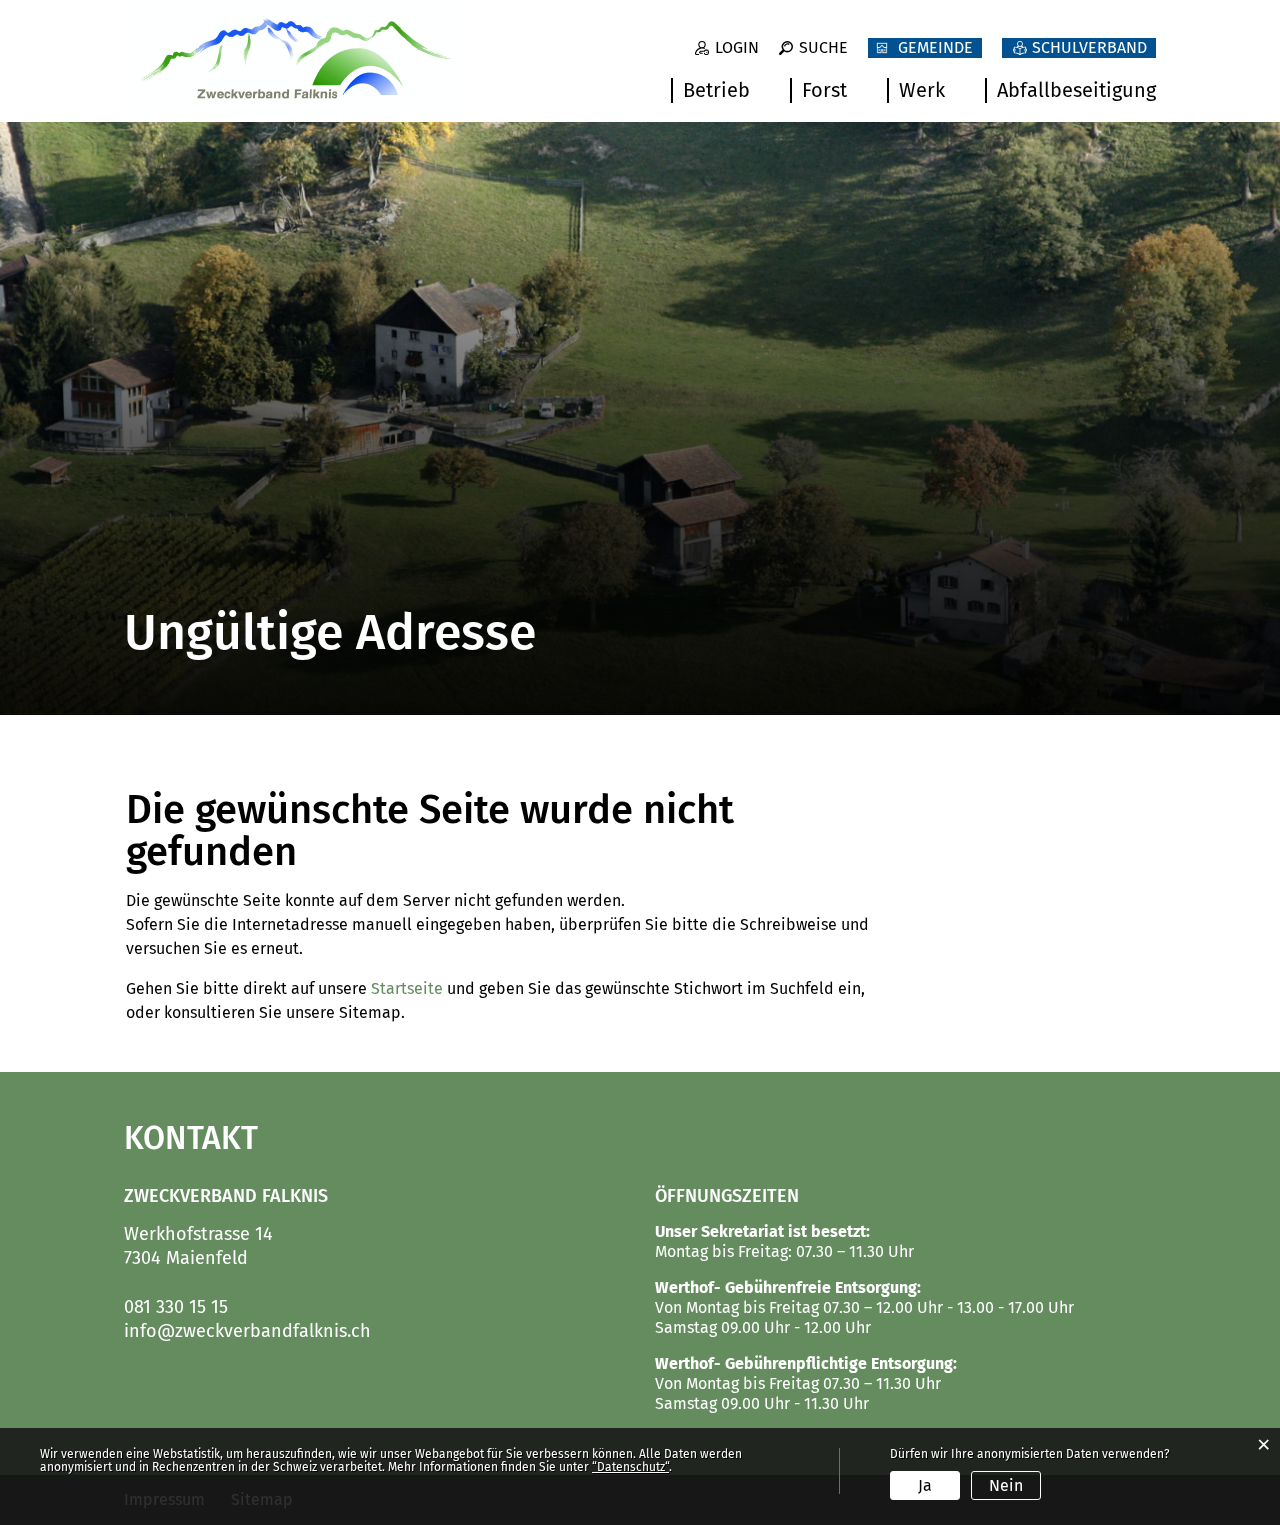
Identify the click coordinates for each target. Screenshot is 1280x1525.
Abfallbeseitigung (1076, 90)
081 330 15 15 (176, 1307)
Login (737, 47)
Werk (922, 90)
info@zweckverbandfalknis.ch (247, 1331)
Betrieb (716, 90)
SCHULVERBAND (1089, 47)
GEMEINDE (935, 47)
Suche (823, 47)
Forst (824, 90)
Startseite (407, 988)
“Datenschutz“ (630, 1467)
